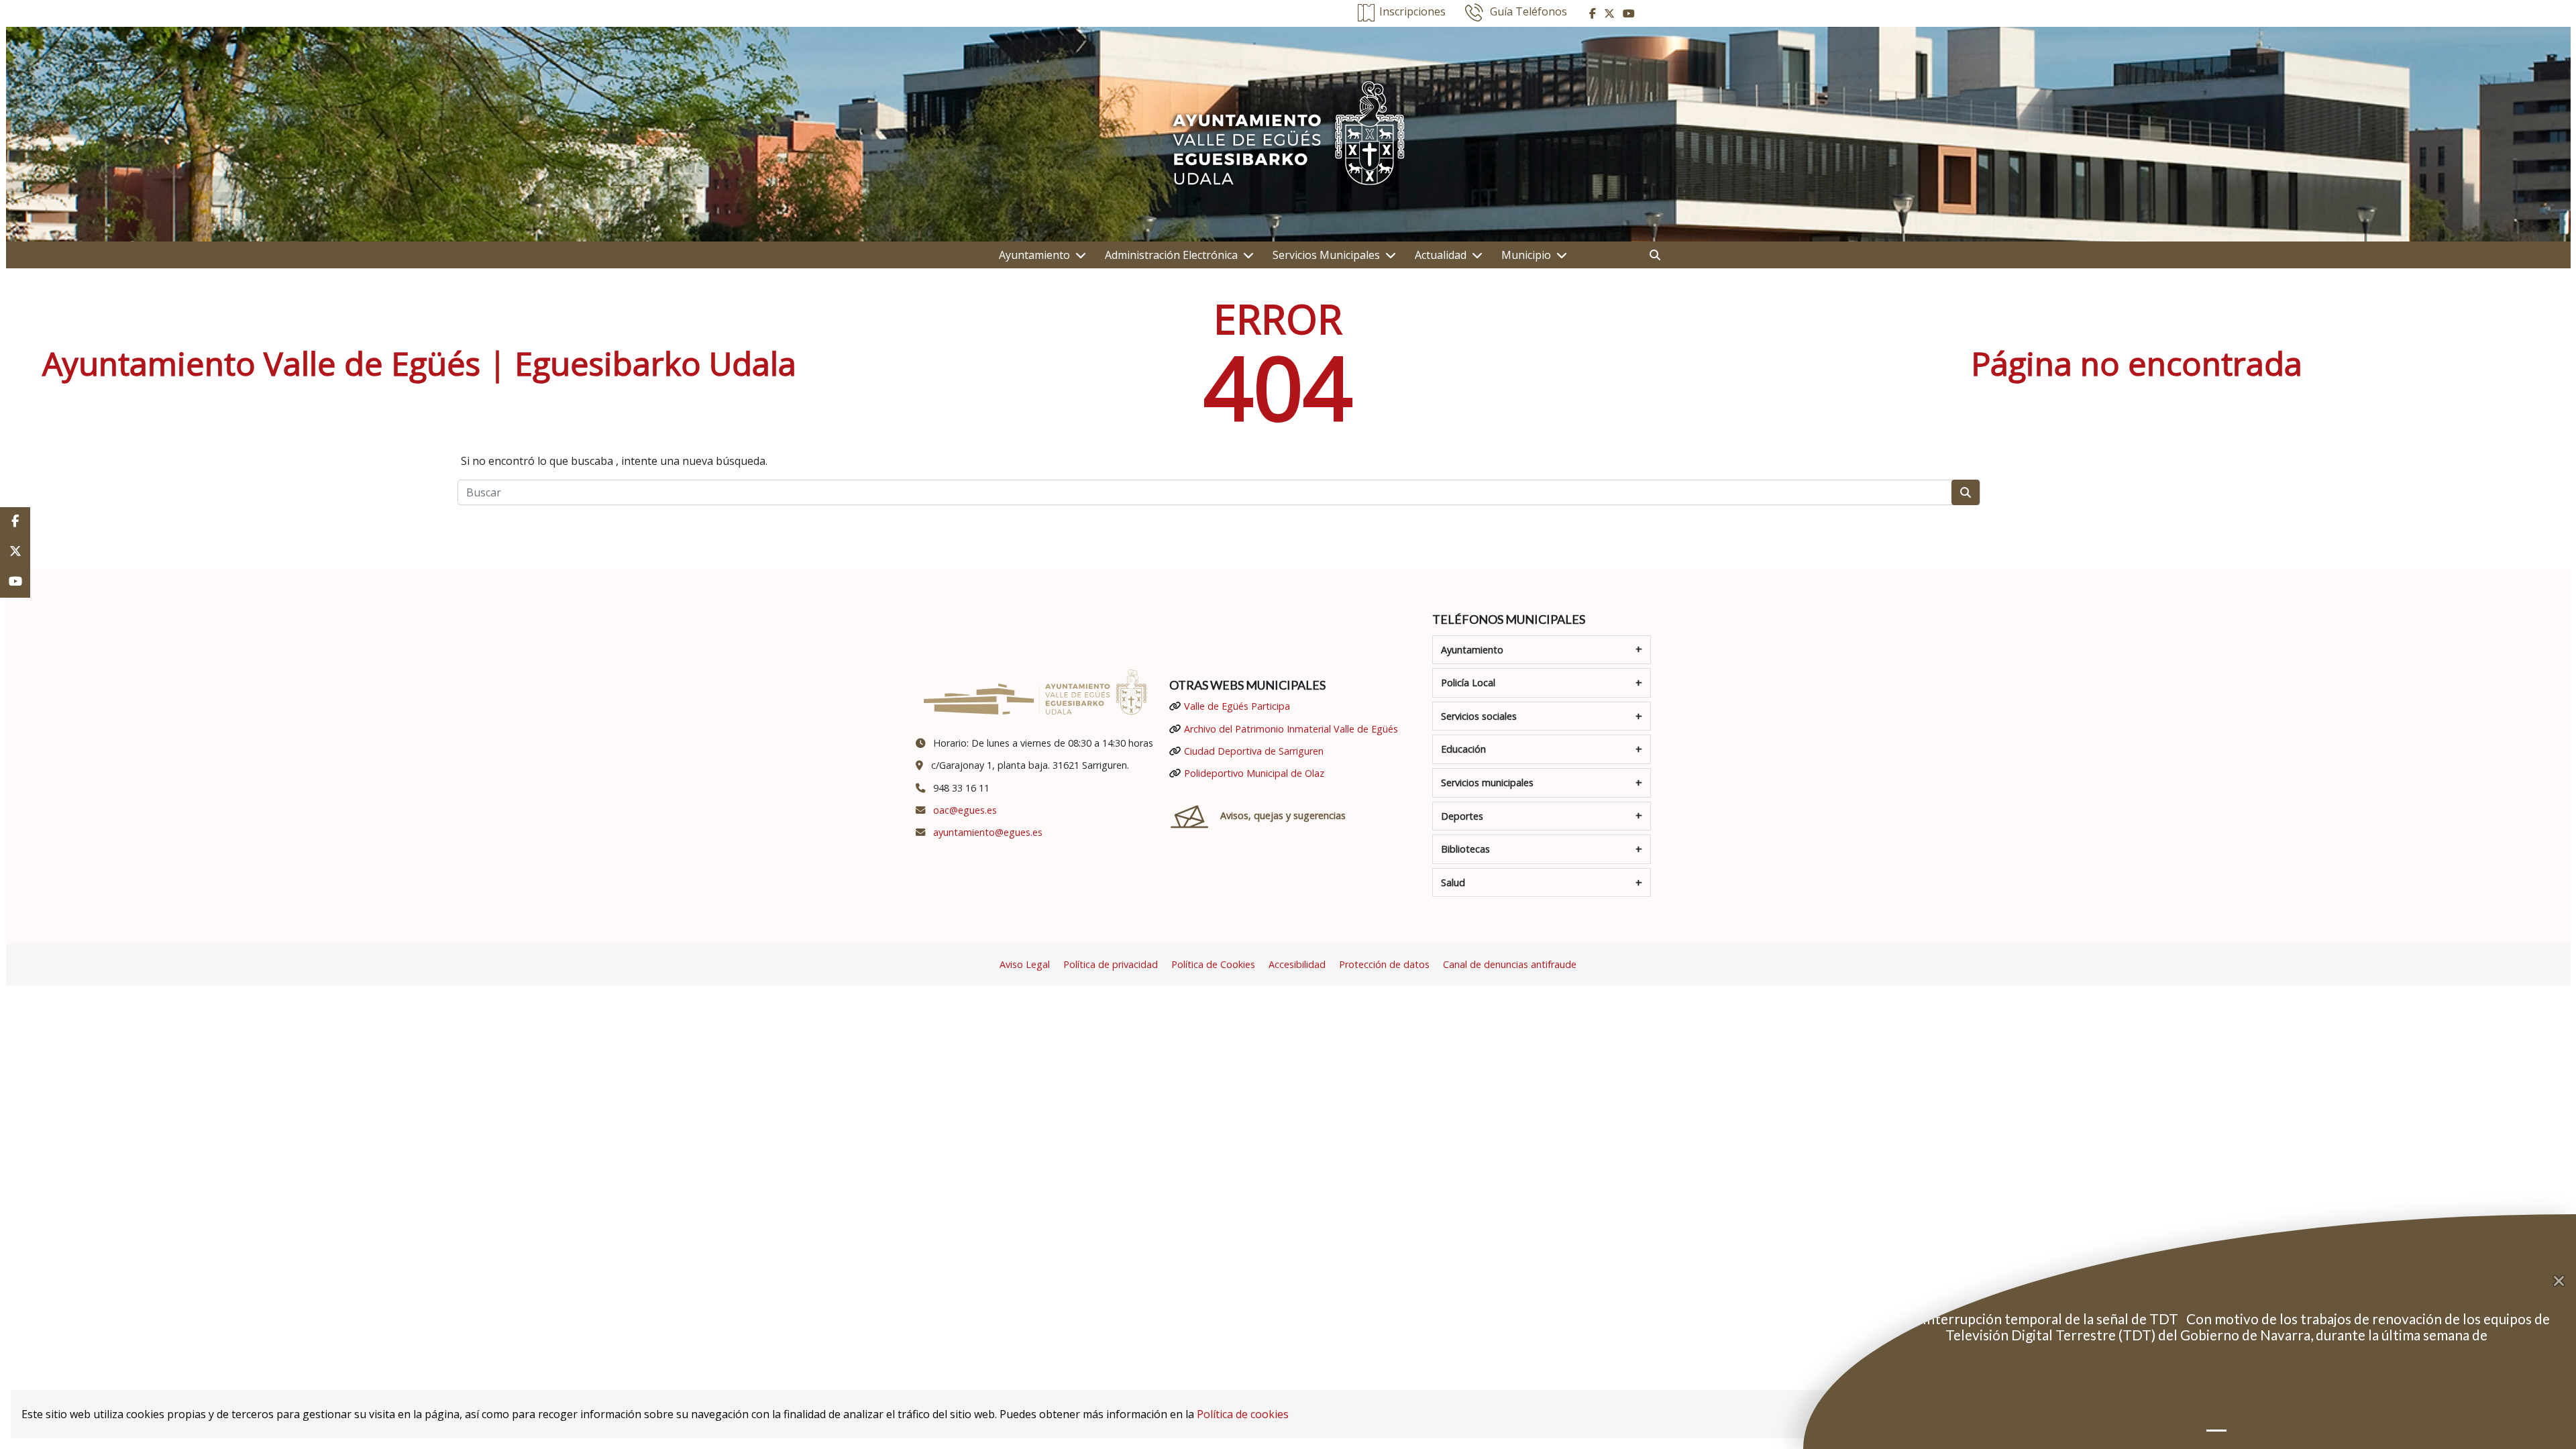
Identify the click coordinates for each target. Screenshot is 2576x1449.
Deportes (1462, 816)
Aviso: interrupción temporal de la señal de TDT (2032, 1319)
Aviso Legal (1025, 964)
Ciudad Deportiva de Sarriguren (1254, 751)
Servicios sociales (1479, 716)
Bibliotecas (1465, 849)
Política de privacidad (1111, 964)
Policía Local (1468, 683)
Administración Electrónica (1171, 255)
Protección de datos (1384, 964)
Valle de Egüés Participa (1237, 706)
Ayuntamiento (1034, 255)
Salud (1453, 882)
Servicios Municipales (1326, 255)
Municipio (1526, 255)
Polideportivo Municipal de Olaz (1254, 773)
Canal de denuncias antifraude (1510, 964)
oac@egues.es (965, 810)
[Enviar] (1966, 492)
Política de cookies (1243, 1414)
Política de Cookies (1213, 964)
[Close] (2565, 1281)
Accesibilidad (1297, 964)
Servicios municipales (1487, 783)
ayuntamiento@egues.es (988, 832)
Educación (1463, 749)
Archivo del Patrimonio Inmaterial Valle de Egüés (1291, 729)
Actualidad (1441, 255)
